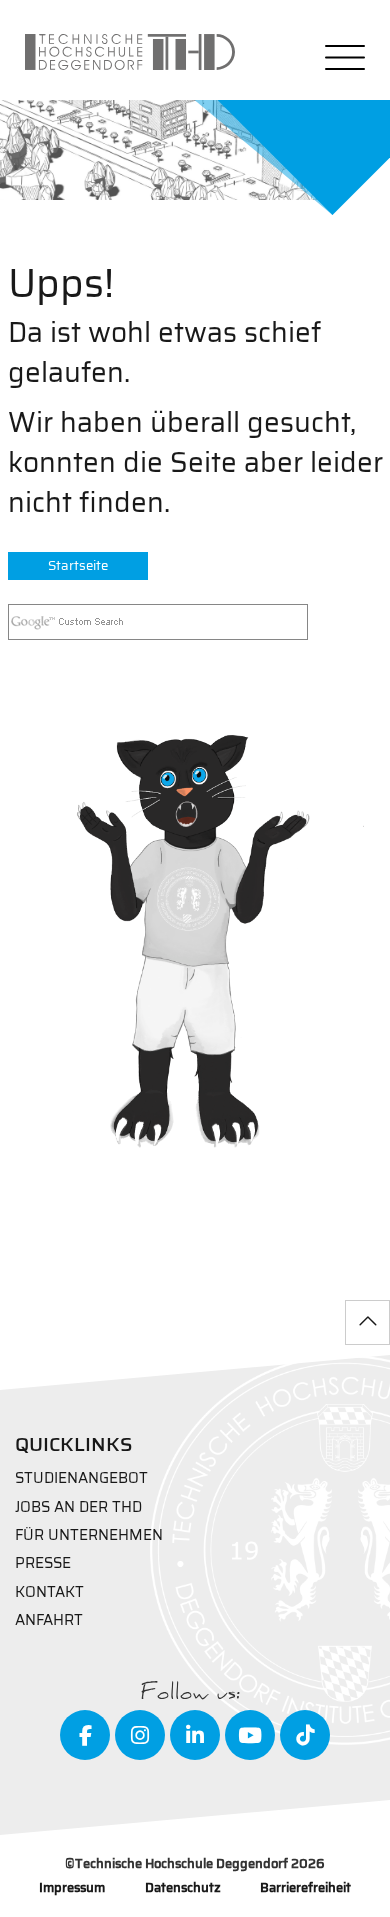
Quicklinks (74, 1444)
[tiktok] (305, 1735)
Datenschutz (183, 1888)
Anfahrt (49, 1620)
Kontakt (49, 1592)
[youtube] (250, 1735)
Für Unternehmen (89, 1535)
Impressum (72, 1888)
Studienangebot (81, 1478)
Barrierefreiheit (305, 1888)
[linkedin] (195, 1735)
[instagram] (140, 1735)
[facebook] (85, 1735)
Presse (43, 1563)
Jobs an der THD (78, 1507)
